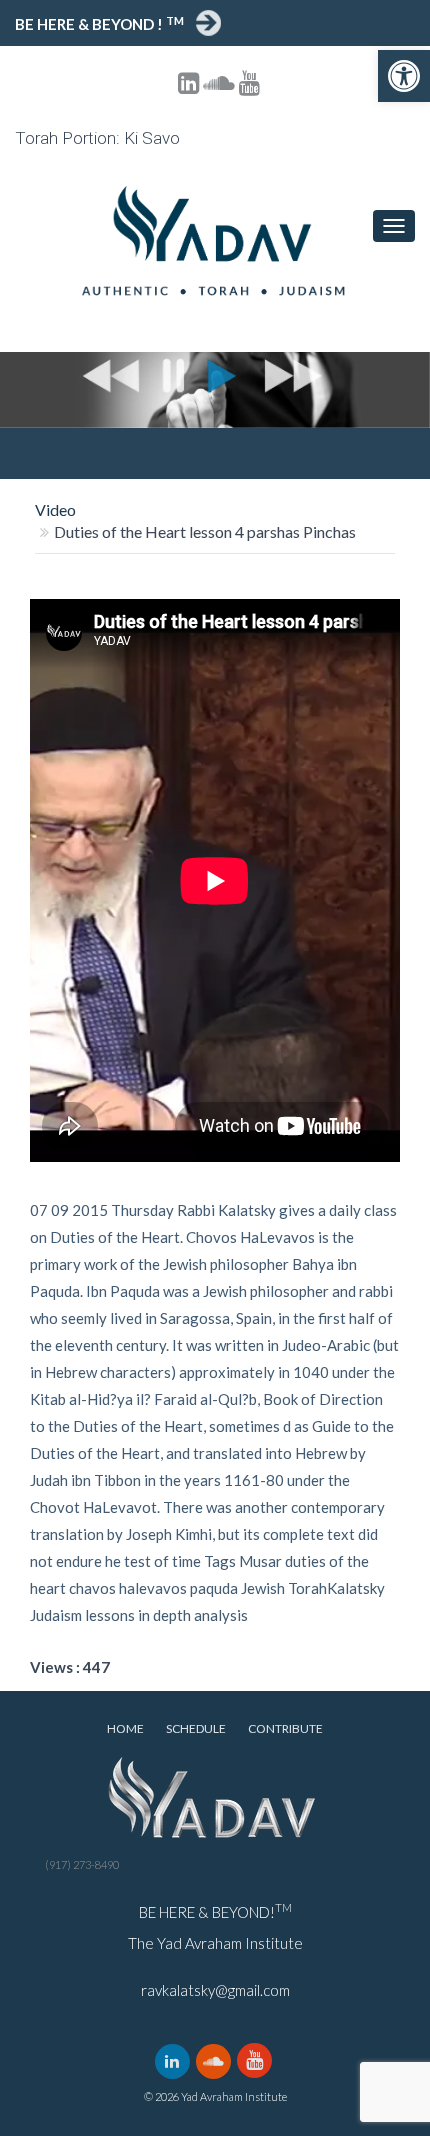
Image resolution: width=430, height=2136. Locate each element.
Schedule (196, 1728)
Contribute (285, 1728)
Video (55, 509)
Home (125, 1728)
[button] (404, 76)
